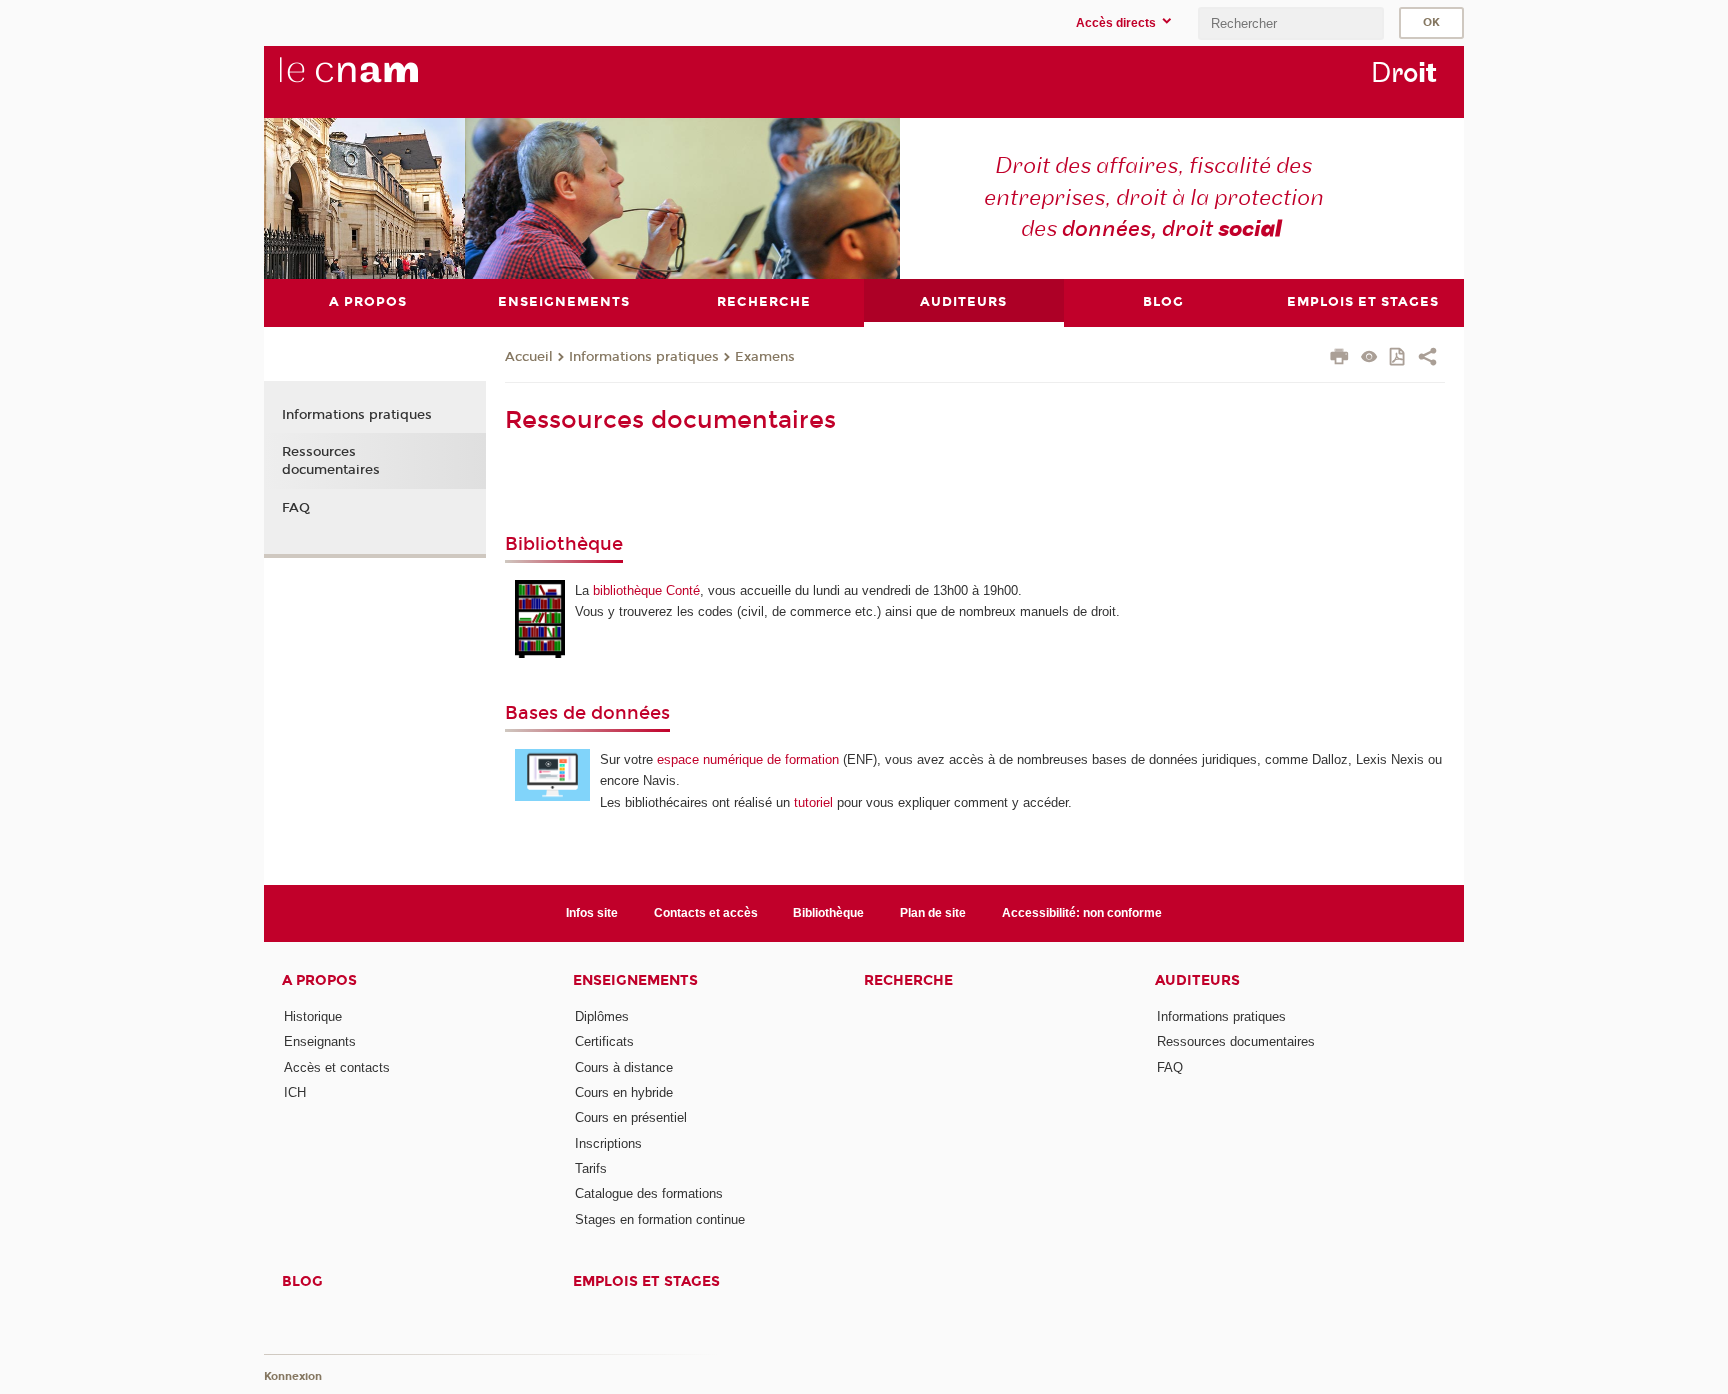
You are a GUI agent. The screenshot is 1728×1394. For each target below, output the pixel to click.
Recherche (908, 980)
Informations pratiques (644, 357)
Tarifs (591, 1168)
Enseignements (635, 980)
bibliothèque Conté (646, 590)
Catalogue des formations (649, 1193)
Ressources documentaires (331, 461)
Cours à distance (624, 1067)
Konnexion (293, 1376)
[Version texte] (1369, 358)
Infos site (592, 913)
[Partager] (1427, 359)
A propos (319, 980)
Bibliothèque (828, 913)
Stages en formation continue (660, 1219)
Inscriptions (608, 1143)
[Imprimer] (1339, 359)
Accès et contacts (337, 1067)
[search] (1291, 23)
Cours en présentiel (631, 1117)
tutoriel (813, 802)
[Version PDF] (1398, 358)
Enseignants (320, 1041)
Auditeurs (1197, 980)
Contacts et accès (706, 913)
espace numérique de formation (748, 759)
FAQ (296, 508)
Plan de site (933, 913)
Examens (765, 357)
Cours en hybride (624, 1092)
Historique (313, 1016)
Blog (302, 1281)
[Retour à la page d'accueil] (382, 81)
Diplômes (602, 1016)
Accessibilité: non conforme (1082, 913)
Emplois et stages (646, 1281)
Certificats (604, 1041)
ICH (295, 1092)
